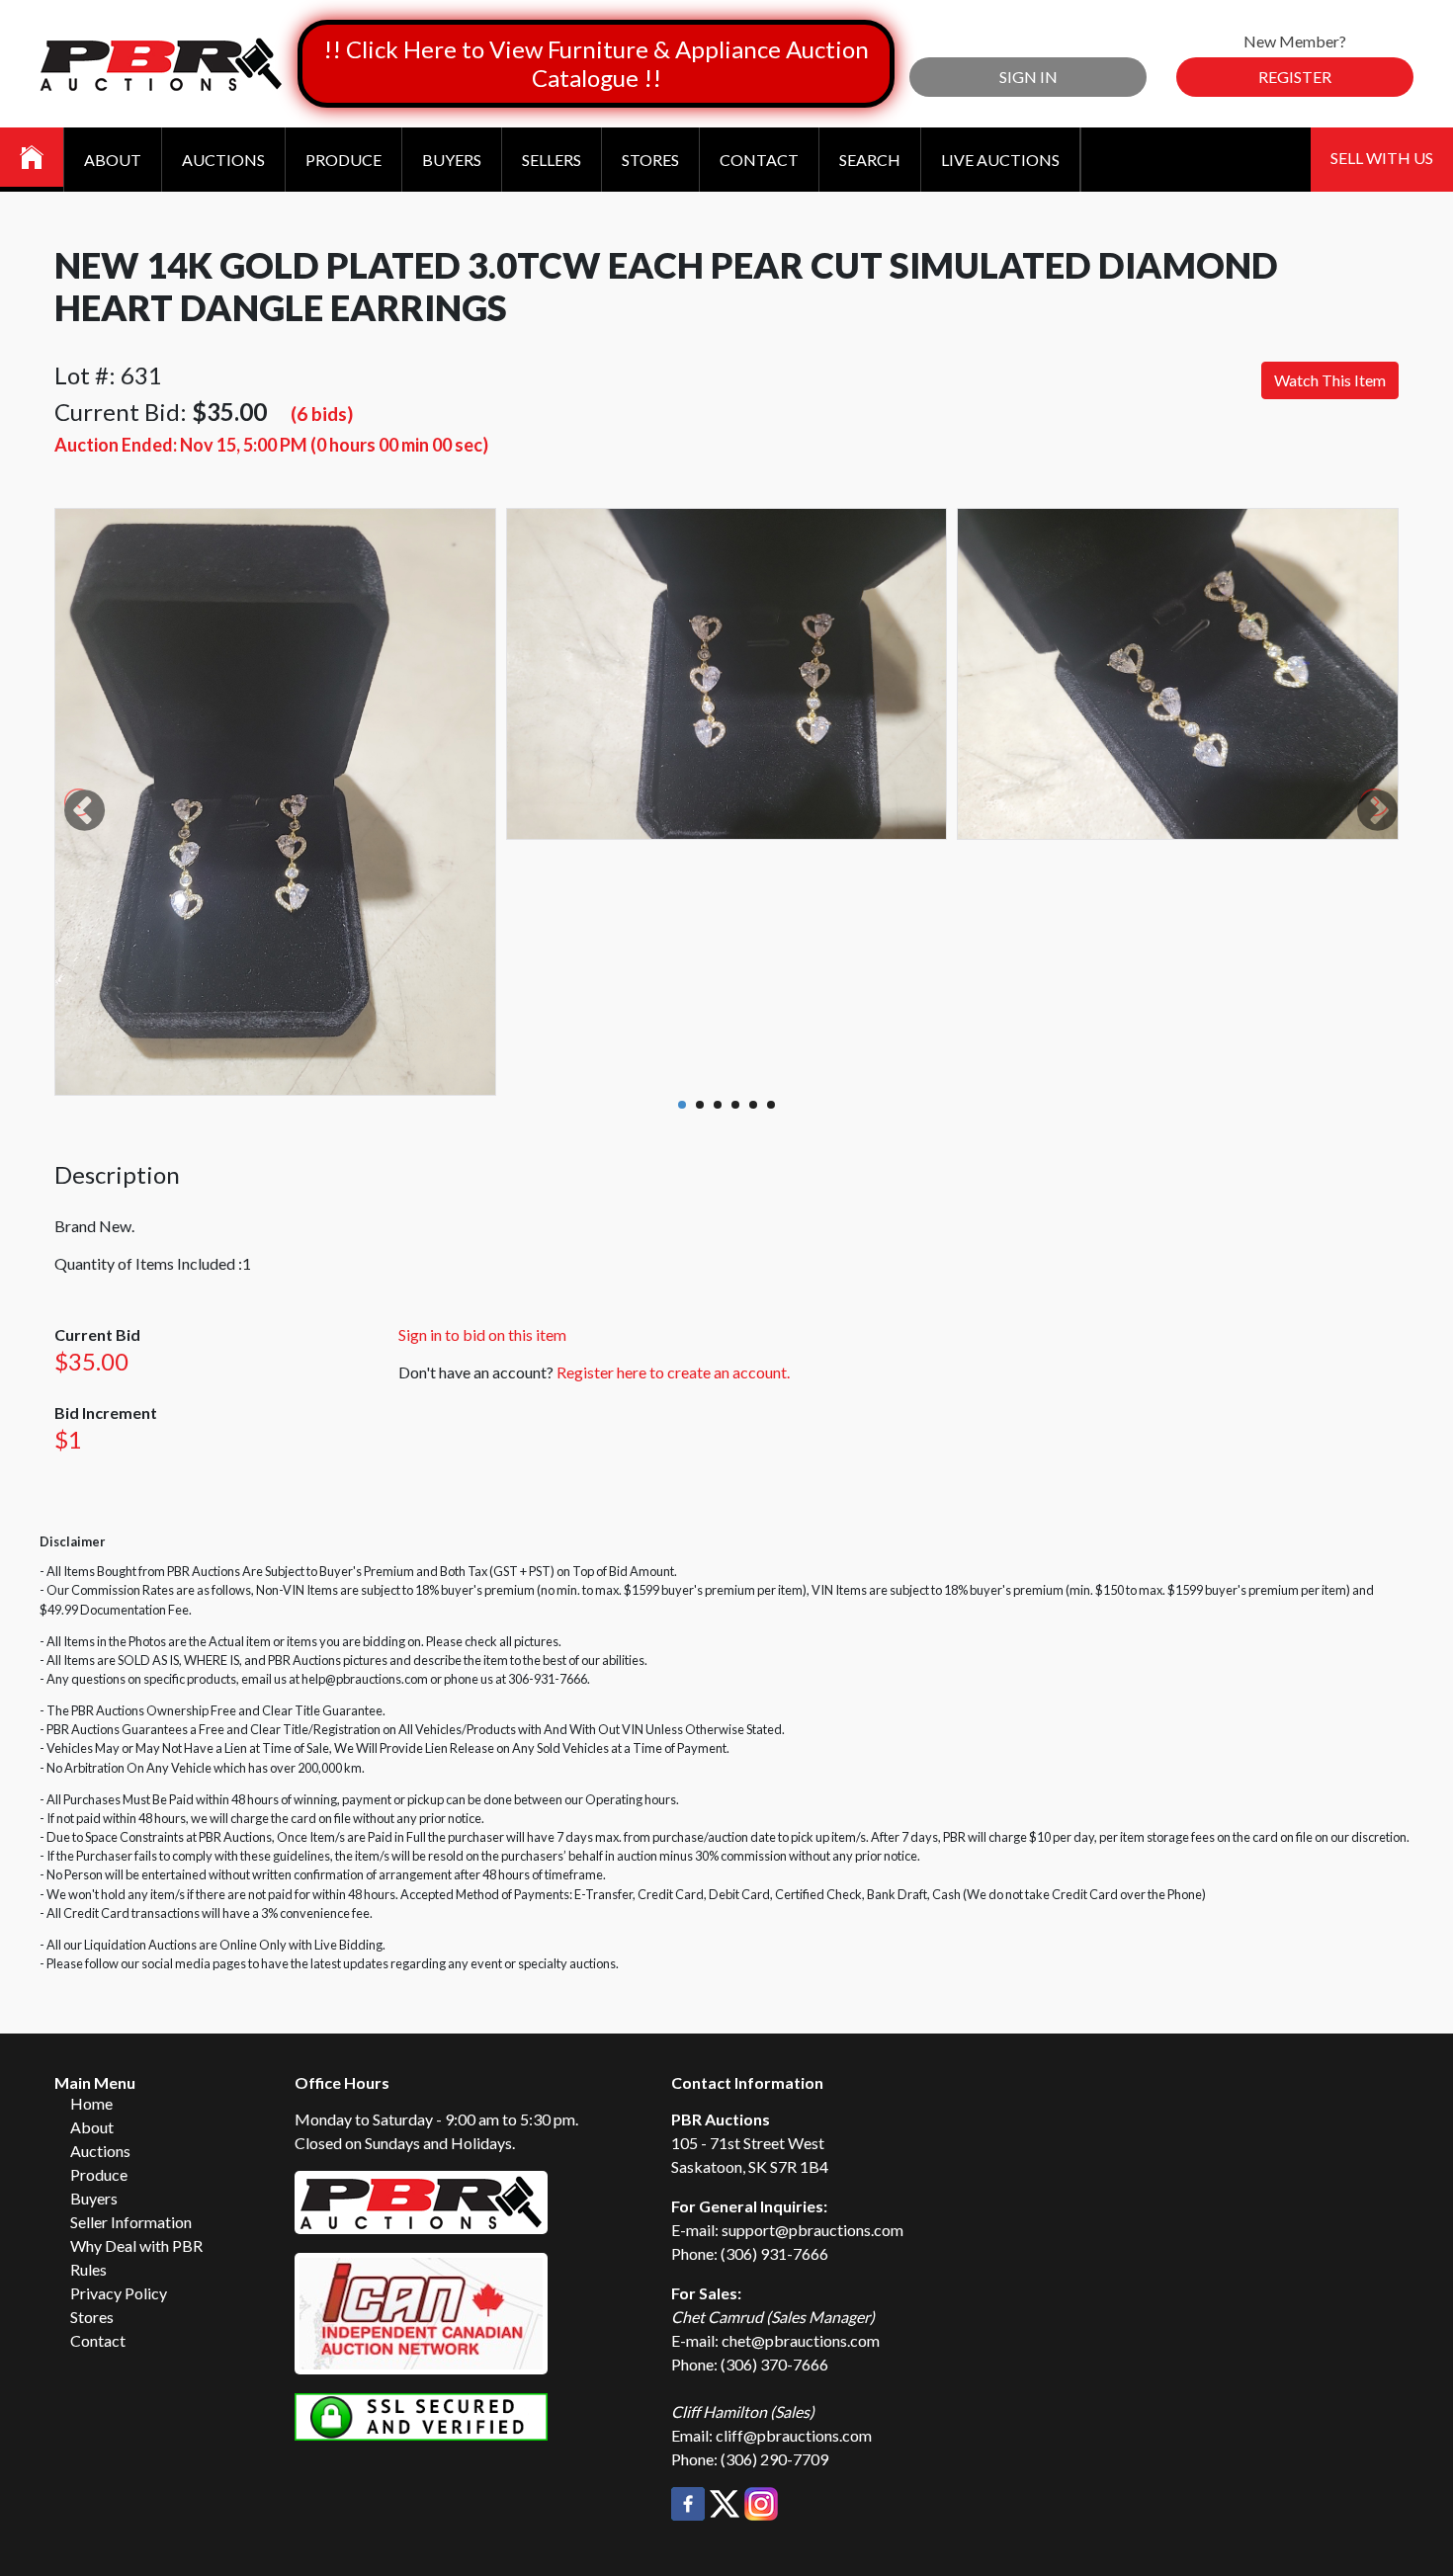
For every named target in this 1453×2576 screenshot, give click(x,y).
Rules (88, 2269)
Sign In (1028, 77)
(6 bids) (322, 414)
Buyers (452, 160)
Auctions (223, 160)
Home (91, 2103)
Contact (759, 160)
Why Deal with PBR (136, 2245)
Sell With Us (1382, 158)
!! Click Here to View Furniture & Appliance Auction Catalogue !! (596, 63)
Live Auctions (1000, 160)
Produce (343, 160)
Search (870, 160)
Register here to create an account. (673, 1372)
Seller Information (131, 2222)
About (113, 160)
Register (1295, 77)
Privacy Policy (119, 2293)
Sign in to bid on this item (482, 1334)
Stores (650, 160)
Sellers (552, 160)
